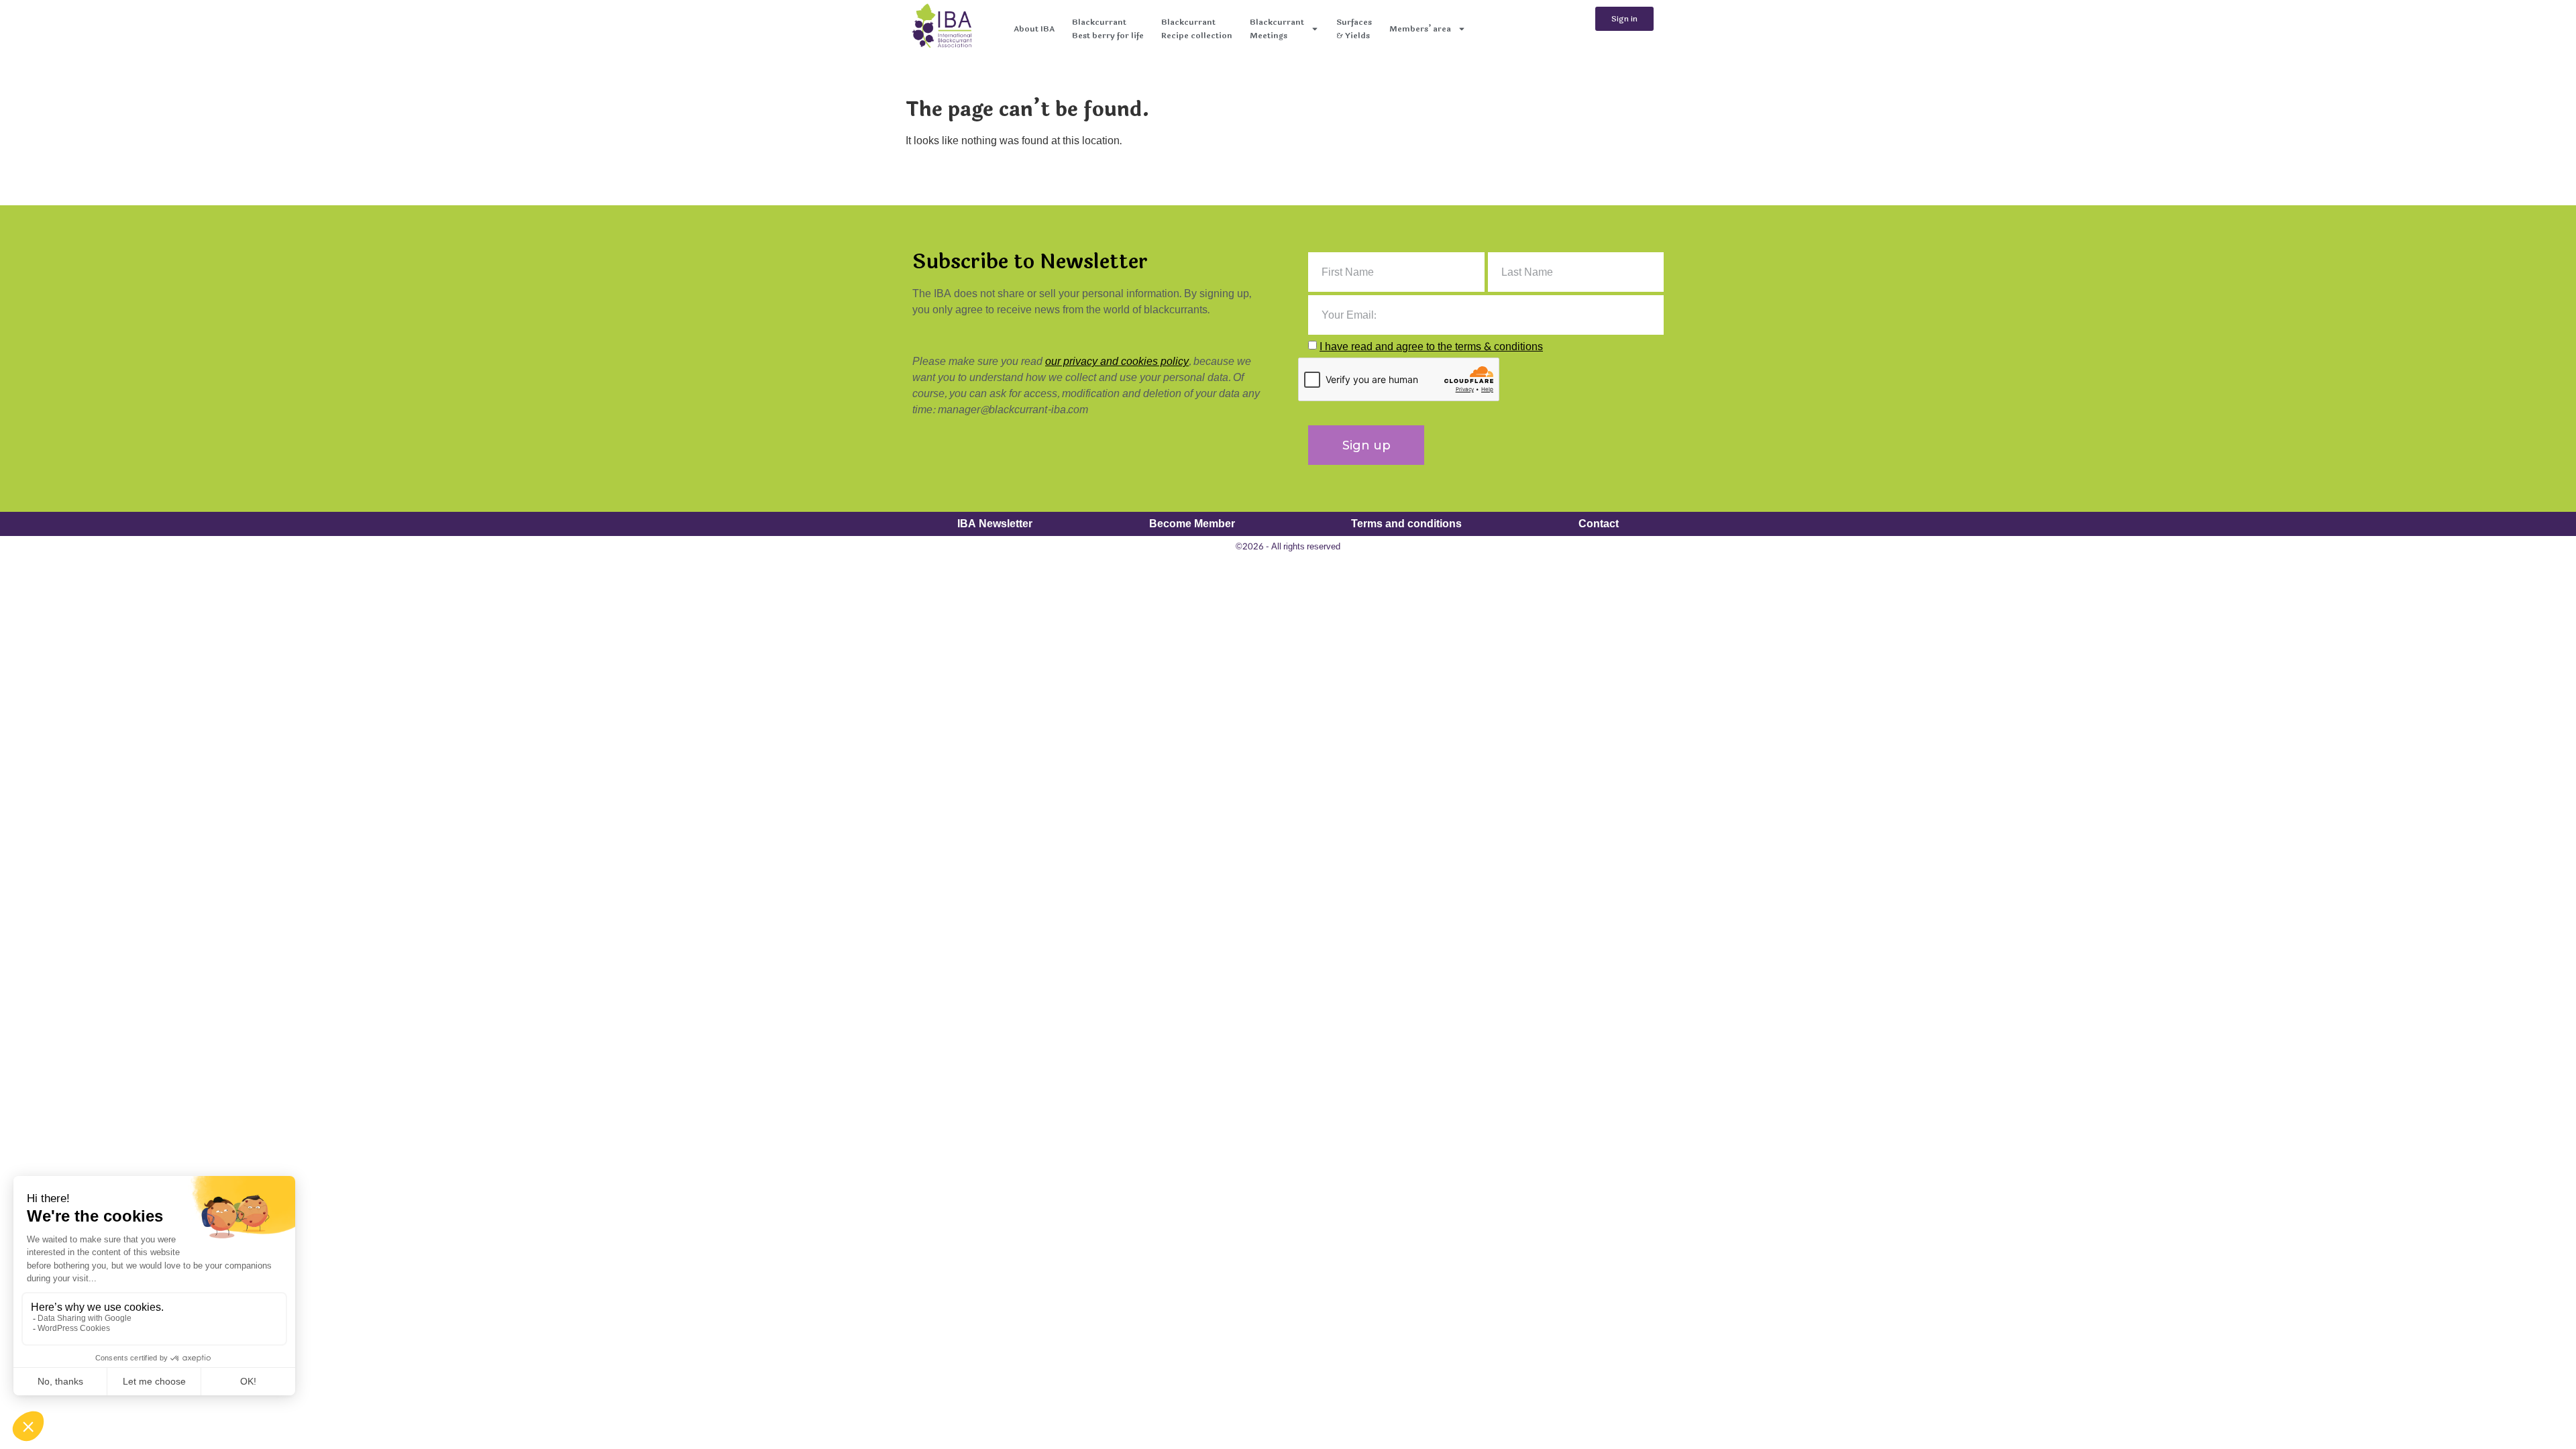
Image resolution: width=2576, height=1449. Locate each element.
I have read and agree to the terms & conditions (1431, 346)
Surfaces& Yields (1354, 29)
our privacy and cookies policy (1117, 361)
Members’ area (1420, 29)
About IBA (1034, 29)
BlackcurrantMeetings (1277, 29)
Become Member (1192, 524)
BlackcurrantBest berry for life (1108, 29)
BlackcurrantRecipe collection (1197, 29)
